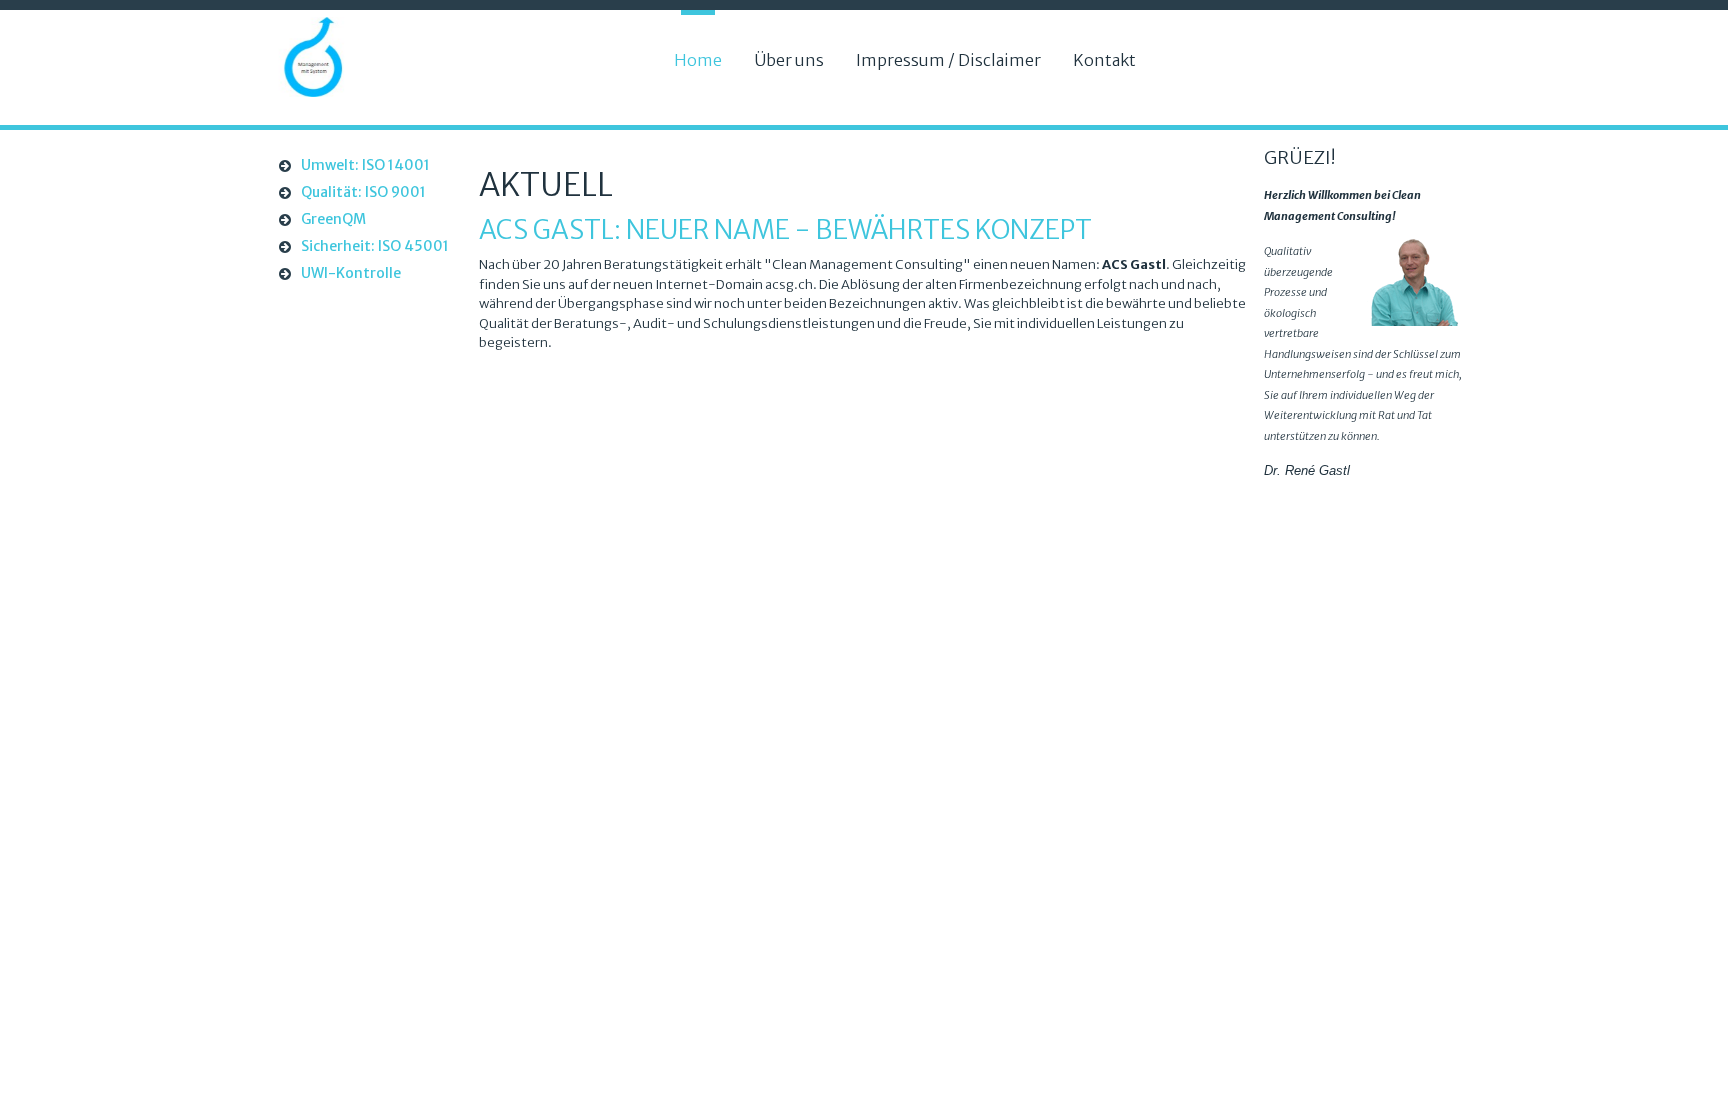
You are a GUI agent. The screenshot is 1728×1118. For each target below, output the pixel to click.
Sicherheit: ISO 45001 (375, 246)
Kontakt (1104, 60)
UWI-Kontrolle (351, 273)
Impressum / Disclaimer (948, 60)
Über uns (789, 60)
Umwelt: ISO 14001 (365, 165)
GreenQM (333, 219)
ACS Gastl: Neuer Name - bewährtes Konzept (785, 229)
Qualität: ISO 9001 (363, 192)
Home (698, 60)
